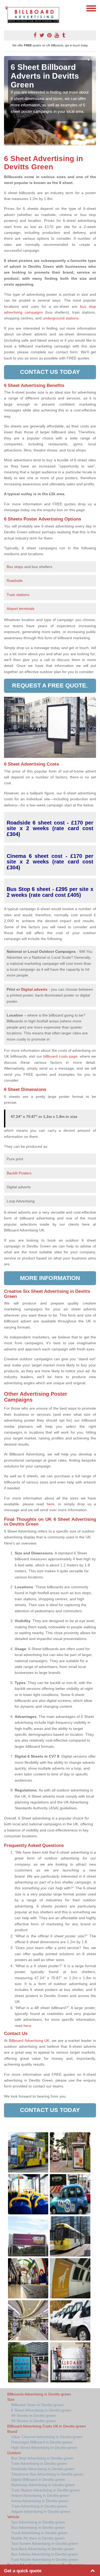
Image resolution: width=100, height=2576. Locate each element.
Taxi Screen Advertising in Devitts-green (45, 2543)
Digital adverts (34, 989)
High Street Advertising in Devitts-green (44, 2447)
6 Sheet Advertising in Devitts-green (41, 2410)
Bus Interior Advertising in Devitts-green (45, 2554)
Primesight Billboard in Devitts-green (42, 2442)
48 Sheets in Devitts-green (34, 2415)
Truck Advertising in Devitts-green (39, 2533)
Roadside (15, 581)
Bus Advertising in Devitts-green (38, 2527)
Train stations (18, 595)
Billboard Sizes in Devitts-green (37, 2405)
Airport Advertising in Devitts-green (40, 2495)
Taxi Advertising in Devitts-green (38, 2522)
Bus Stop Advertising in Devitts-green (42, 2458)
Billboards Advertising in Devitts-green (39, 2394)
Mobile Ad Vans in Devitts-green (38, 2538)
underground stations (61, 318)
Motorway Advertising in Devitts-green (43, 2485)
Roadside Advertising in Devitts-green (43, 2469)
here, (51, 1504)
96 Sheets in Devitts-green (34, 2421)
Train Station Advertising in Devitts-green (45, 2490)
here (27, 2026)
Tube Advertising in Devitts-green (39, 2463)
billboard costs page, (61, 1056)
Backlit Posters (19, 1173)
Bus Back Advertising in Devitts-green (43, 2549)
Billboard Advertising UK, (30, 2041)
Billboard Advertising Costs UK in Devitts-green (47, 2426)
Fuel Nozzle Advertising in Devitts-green (45, 2559)
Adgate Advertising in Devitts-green (41, 2511)
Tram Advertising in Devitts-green (39, 2506)
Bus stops (15, 567)
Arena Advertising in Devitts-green (40, 2501)
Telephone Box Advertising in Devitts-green (47, 2474)
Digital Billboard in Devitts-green (38, 2479)
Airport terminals (21, 609)
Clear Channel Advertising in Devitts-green (47, 2437)
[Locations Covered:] (6, 8)
